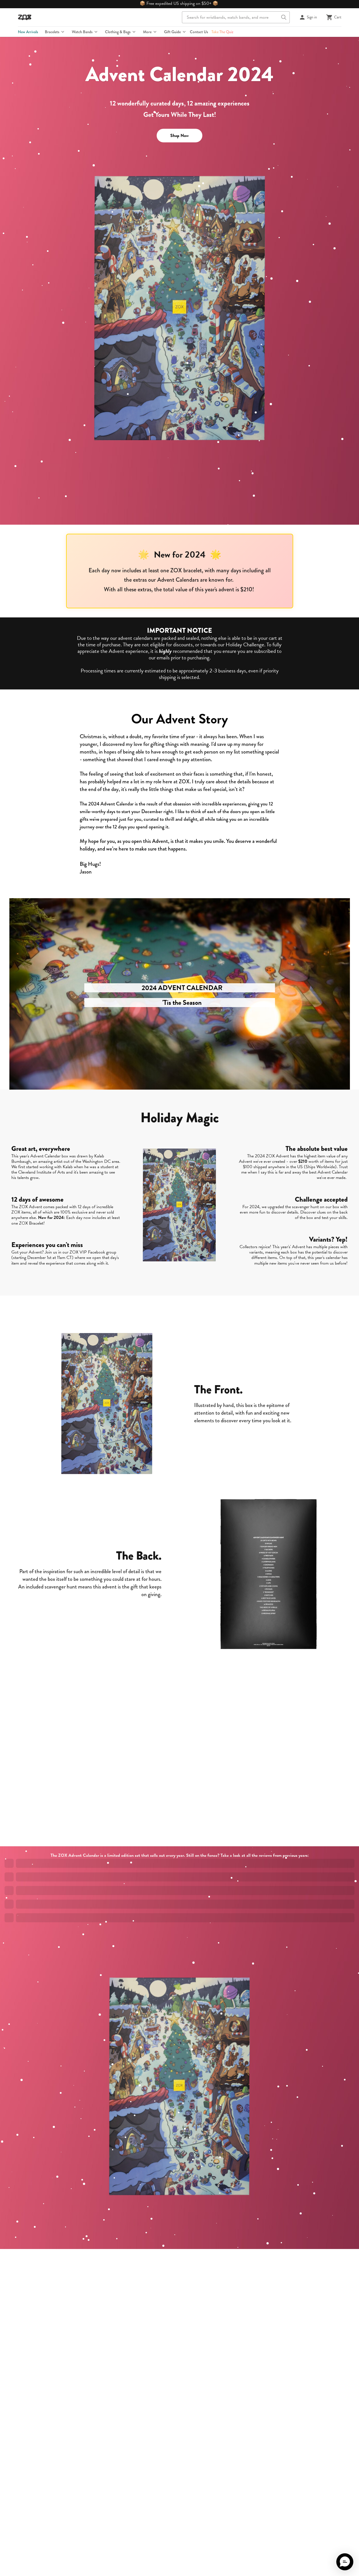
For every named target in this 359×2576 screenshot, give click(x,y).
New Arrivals (28, 32)
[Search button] (284, 17)
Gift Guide (172, 32)
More (147, 32)
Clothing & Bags (118, 32)
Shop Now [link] (180, 136)
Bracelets (52, 32)
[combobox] (236, 17)
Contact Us (199, 32)
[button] (345, 2562)
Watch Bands (82, 32)
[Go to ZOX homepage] (25, 17)
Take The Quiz (222, 32)
